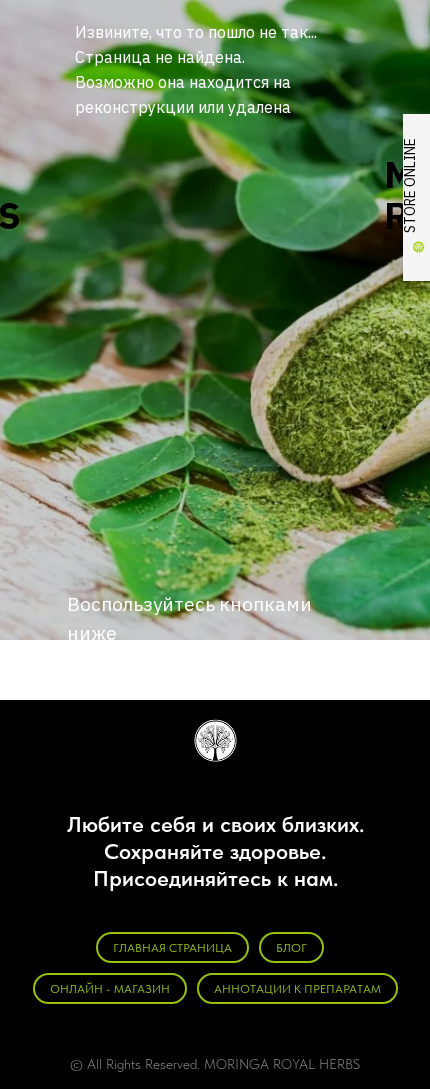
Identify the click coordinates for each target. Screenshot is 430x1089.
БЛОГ (291, 948)
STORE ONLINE (410, 185)
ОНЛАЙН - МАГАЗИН (110, 989)
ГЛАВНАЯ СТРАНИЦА (172, 948)
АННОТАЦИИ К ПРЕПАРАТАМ (297, 989)
